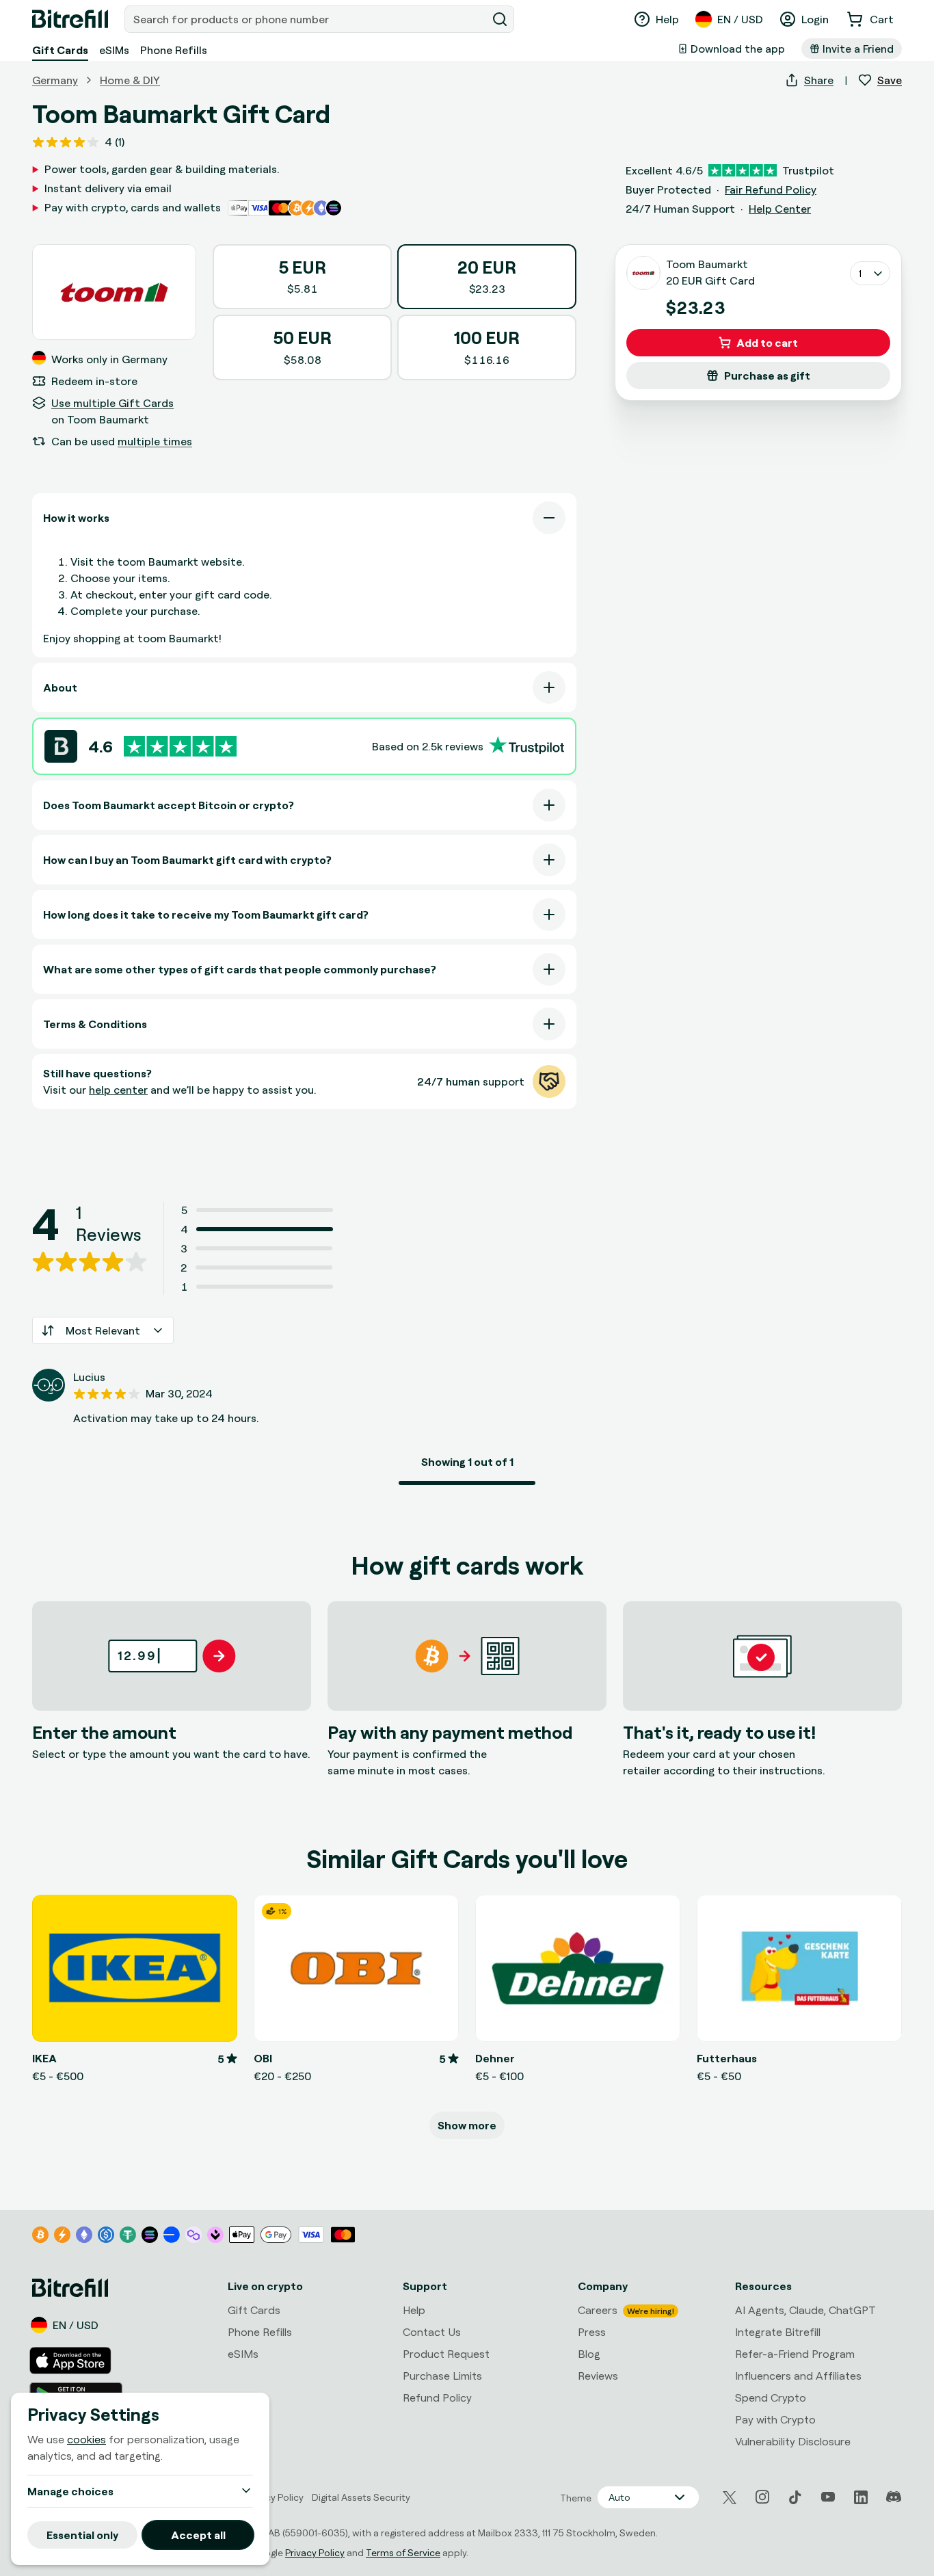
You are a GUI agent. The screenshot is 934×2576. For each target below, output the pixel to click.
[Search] (500, 19)
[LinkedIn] (861, 2497)
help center (118, 1090)
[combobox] (307, 19)
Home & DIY (130, 80)
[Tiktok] (795, 2497)
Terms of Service (403, 2552)
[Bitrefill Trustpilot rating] (180, 747)
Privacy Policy (315, 2552)
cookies (86, 2439)
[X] (730, 2498)
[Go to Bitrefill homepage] (70, 19)
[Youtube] (828, 2497)
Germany (55, 80)
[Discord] (894, 2497)
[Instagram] (762, 2497)
